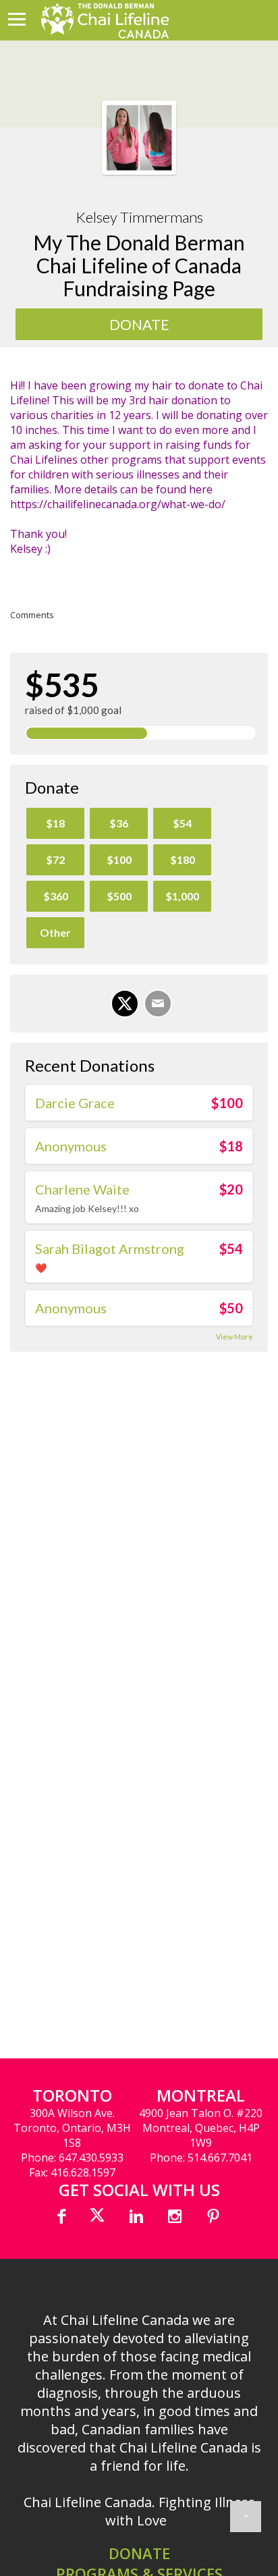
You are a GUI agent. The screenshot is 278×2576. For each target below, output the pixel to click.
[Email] (158, 1004)
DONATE (139, 2553)
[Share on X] (125, 1004)
